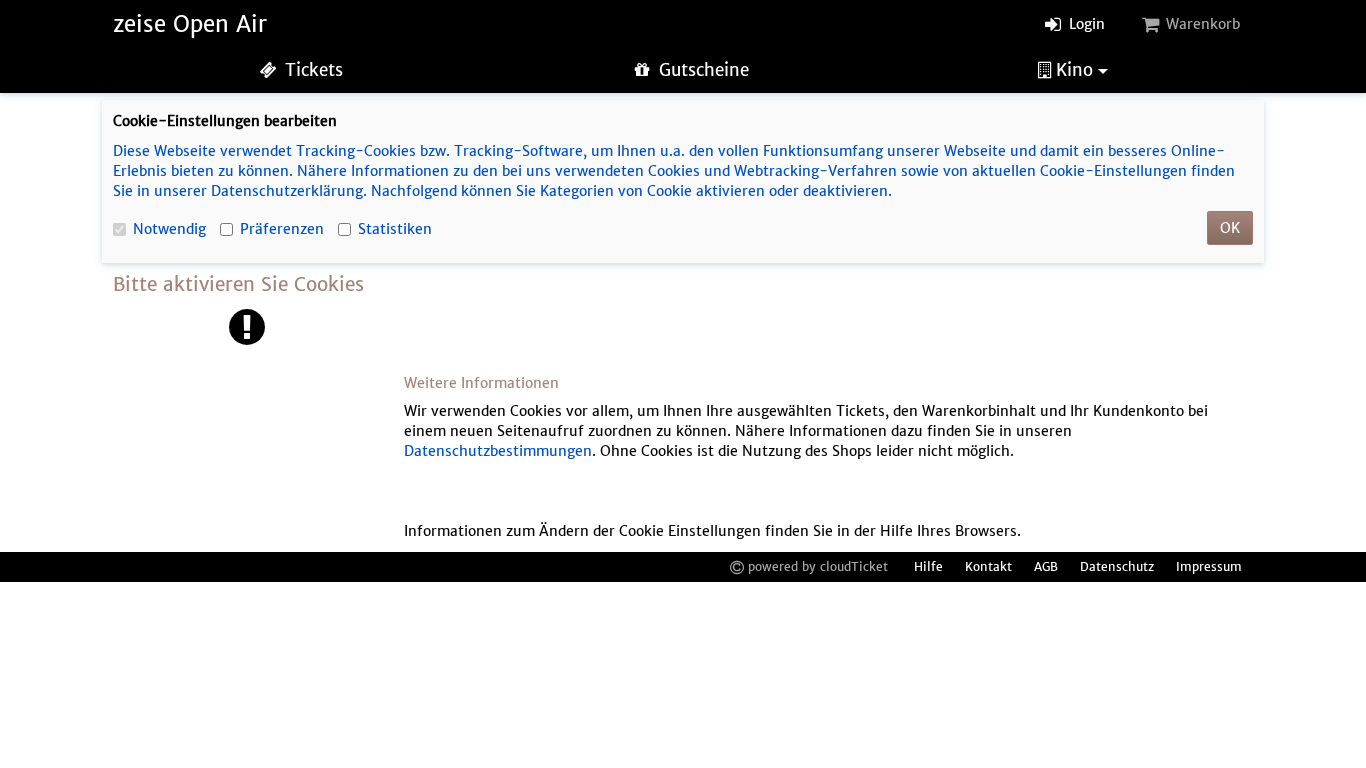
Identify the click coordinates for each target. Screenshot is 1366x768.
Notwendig (169, 229)
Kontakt (988, 566)
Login (1085, 24)
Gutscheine (701, 70)
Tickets (311, 70)
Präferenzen (282, 229)
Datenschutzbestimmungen (498, 451)
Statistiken (395, 229)
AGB (1046, 566)
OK (1230, 228)
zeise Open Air (190, 24)
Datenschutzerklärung (287, 191)
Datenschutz (1117, 566)
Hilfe (928, 566)
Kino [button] (1074, 70)
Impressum (1209, 566)
